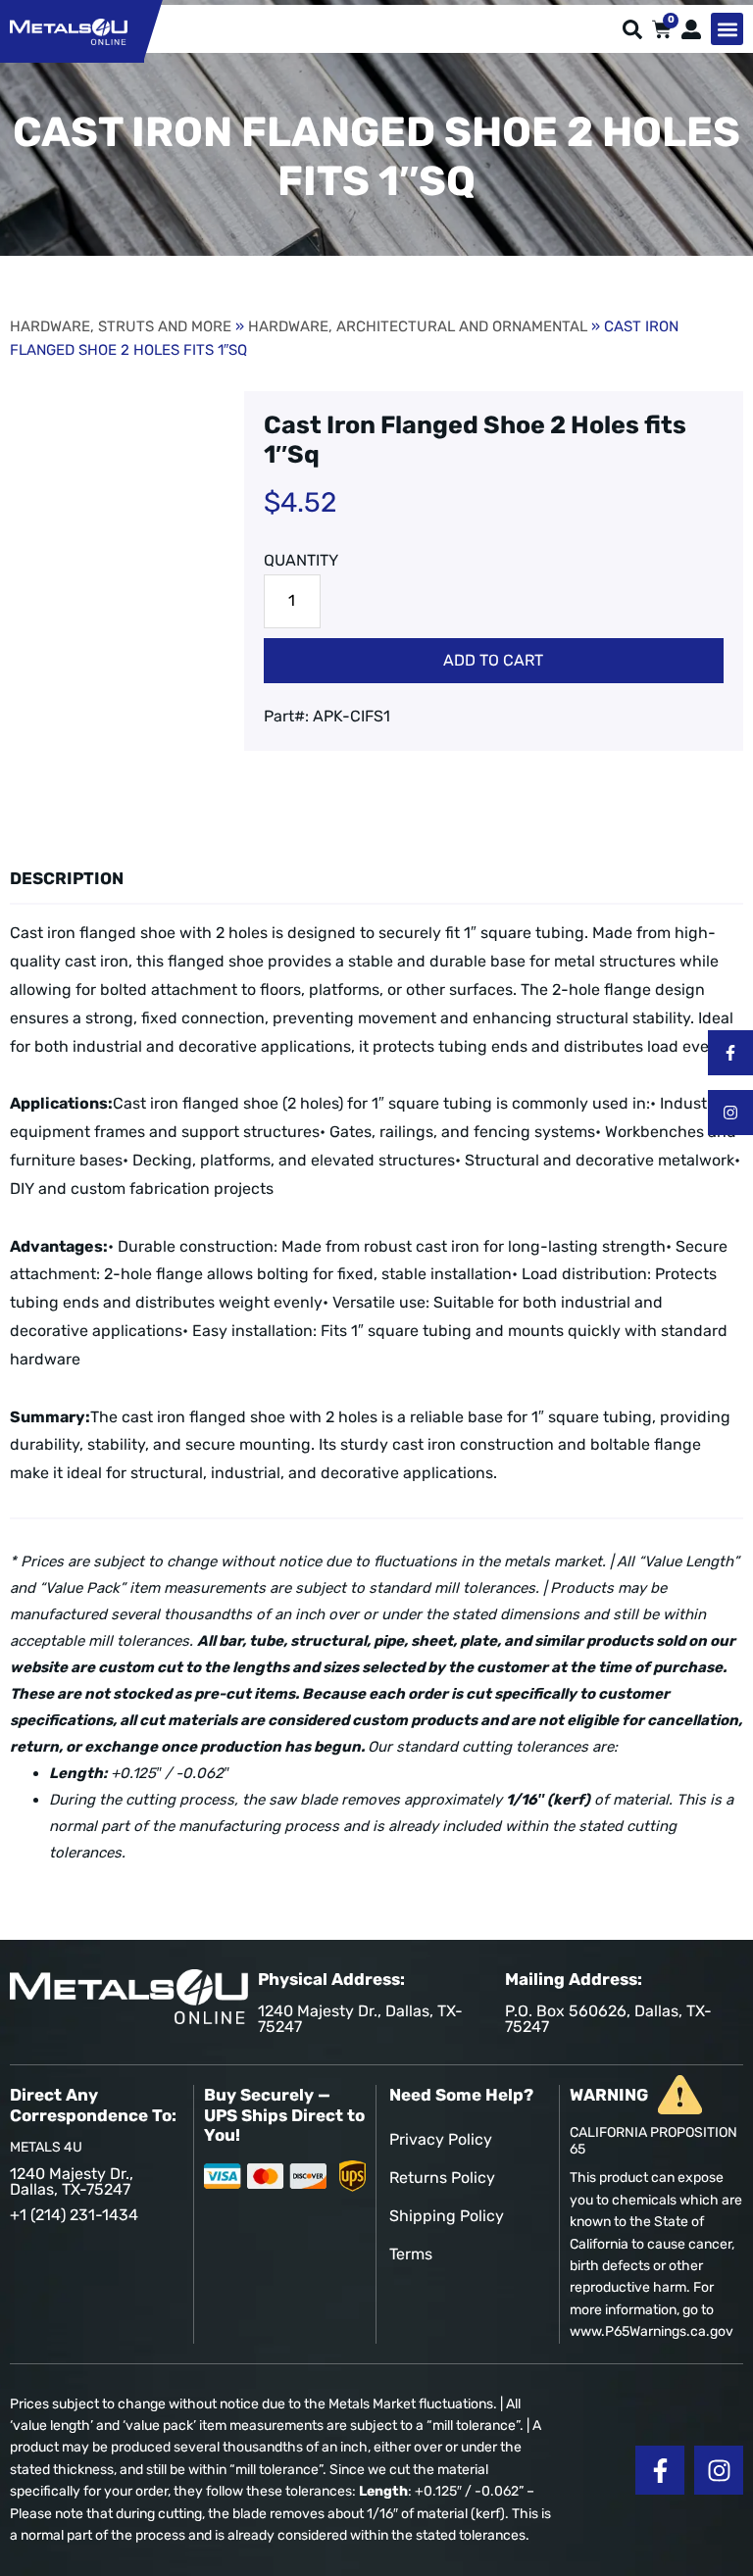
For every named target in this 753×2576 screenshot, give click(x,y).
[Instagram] (730, 1113)
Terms (411, 2254)
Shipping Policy (447, 2216)
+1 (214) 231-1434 (74, 2215)
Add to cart (493, 660)
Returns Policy (442, 2178)
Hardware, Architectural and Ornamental (418, 326)
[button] (727, 29)
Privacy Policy (441, 2139)
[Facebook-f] (730, 1053)
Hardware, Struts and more (121, 326)
